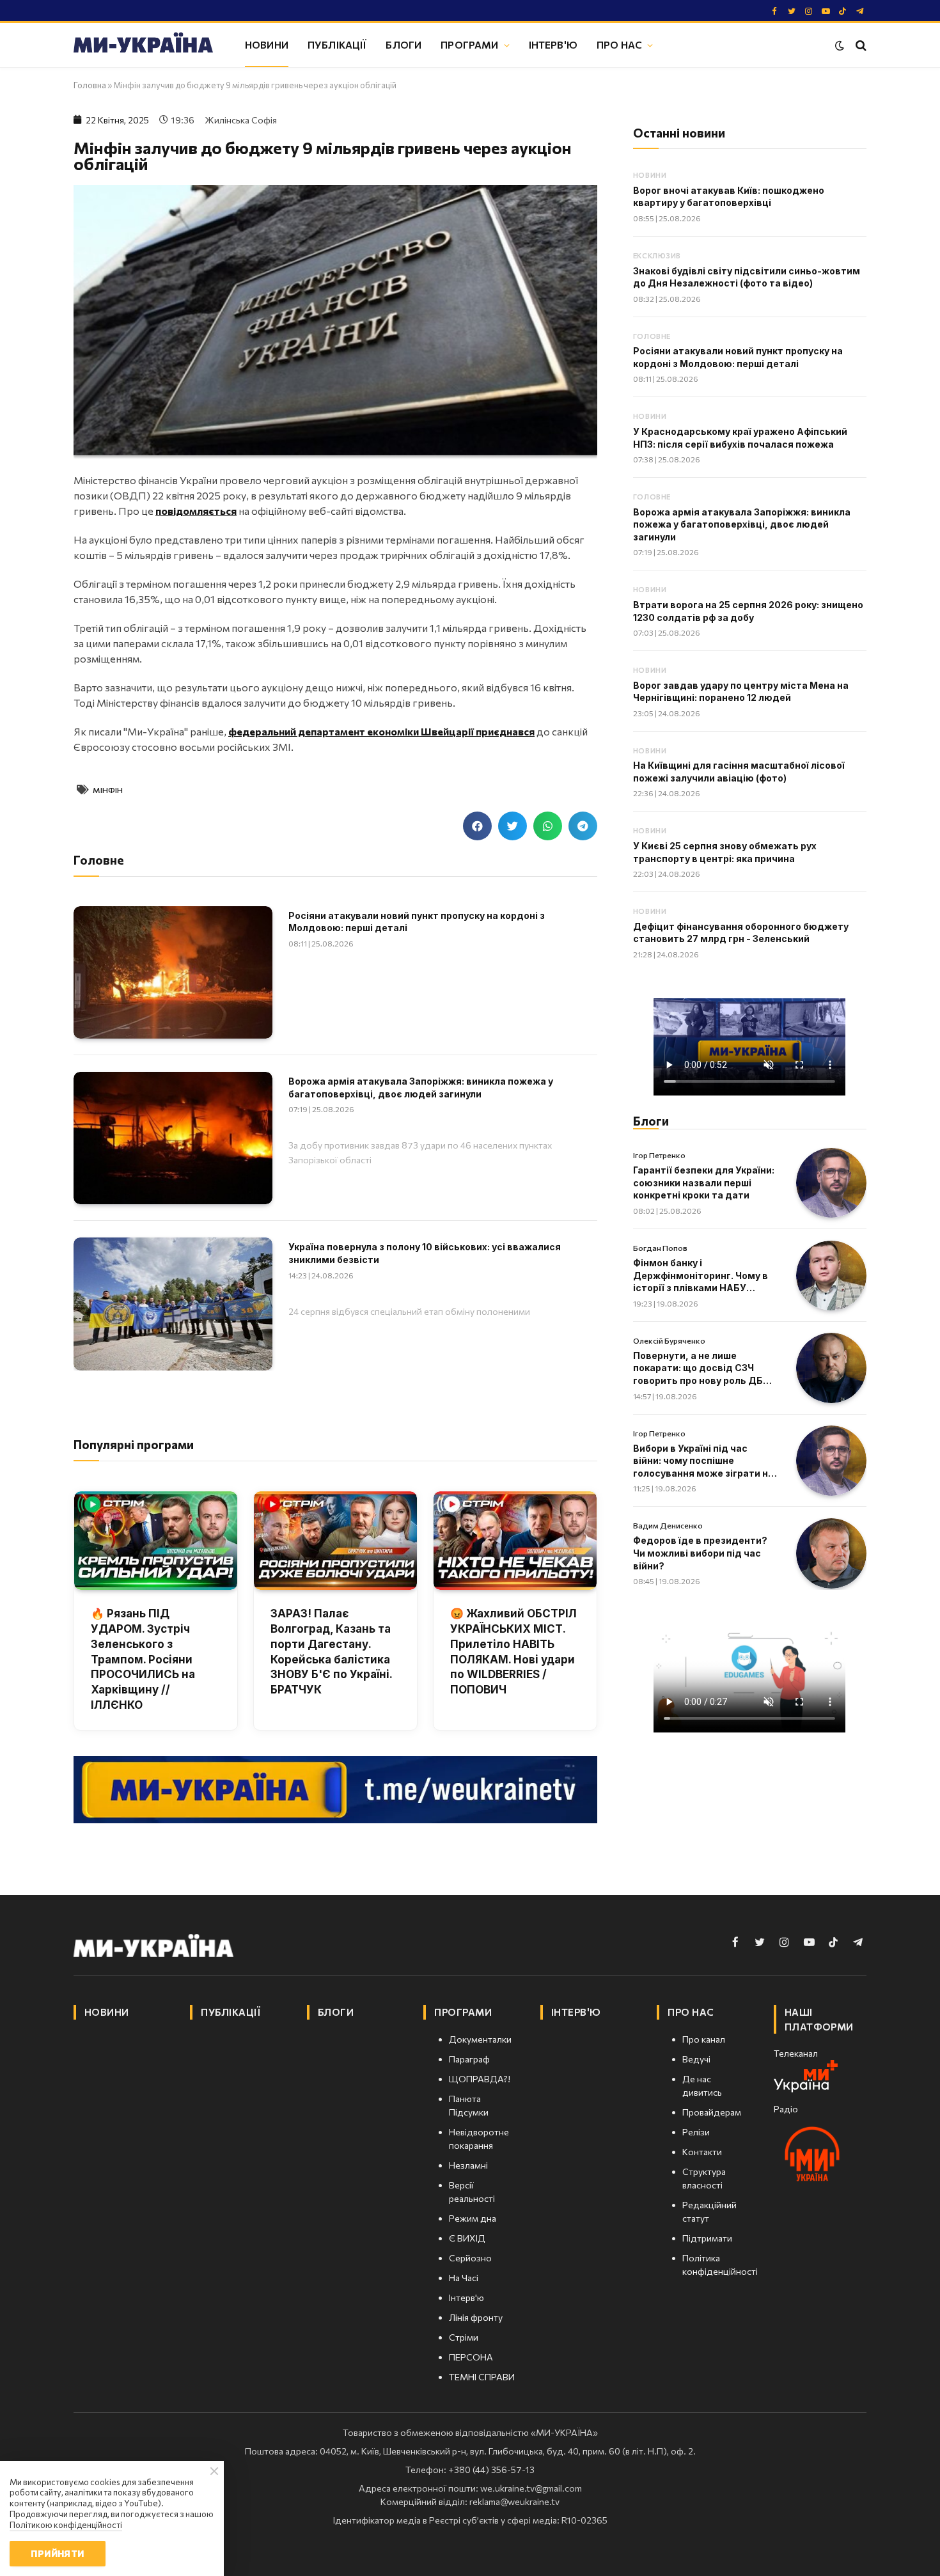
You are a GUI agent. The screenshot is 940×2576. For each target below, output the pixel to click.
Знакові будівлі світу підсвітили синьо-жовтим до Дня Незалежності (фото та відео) (747, 277)
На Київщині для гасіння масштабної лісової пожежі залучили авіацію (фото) (739, 772)
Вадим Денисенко (668, 1525)
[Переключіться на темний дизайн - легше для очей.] (840, 45)
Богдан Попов (660, 1248)
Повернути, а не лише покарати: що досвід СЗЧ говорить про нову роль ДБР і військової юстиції (703, 1369)
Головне (652, 336)
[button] (477, 826)
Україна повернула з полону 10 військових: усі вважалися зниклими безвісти (425, 1253)
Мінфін (108, 790)
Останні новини (679, 133)
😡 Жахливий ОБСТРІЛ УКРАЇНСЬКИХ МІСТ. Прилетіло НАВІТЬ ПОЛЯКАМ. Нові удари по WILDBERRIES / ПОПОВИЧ (513, 1652)
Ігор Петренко (659, 1155)
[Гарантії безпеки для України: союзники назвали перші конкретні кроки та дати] (831, 1183)
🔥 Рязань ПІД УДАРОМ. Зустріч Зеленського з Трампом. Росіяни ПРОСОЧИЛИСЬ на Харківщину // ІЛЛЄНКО (143, 1659)
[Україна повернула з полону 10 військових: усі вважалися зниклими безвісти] (173, 1304)
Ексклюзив (657, 255)
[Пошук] (860, 45)
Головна (90, 85)
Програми (469, 44)
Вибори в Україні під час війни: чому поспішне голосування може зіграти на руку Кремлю (703, 1461)
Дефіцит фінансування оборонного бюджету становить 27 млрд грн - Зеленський (741, 933)
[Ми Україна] (143, 45)
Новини (267, 44)
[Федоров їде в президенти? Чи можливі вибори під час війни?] (831, 1553)
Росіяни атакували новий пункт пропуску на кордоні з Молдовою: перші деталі (417, 922)
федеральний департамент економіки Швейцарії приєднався (381, 731)
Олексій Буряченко (669, 1340)
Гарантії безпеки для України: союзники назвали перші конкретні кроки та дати (704, 1182)
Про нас (619, 44)
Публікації (337, 44)
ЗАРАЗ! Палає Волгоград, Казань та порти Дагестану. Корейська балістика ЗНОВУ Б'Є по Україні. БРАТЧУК (331, 1652)
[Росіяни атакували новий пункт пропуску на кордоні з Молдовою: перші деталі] (173, 972)
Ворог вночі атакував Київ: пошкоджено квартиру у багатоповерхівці (729, 197)
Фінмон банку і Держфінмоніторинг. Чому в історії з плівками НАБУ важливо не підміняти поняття (701, 1276)
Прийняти (57, 2553)
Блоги (403, 44)
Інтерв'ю (553, 44)
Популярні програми (134, 1444)
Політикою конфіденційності (66, 2525)
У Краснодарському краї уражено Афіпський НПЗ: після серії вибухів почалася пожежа (740, 438)
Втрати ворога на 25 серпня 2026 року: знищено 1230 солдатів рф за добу (748, 611)
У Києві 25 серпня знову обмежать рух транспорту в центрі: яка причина (725, 852)
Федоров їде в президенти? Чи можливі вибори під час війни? (700, 1553)
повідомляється (196, 511)
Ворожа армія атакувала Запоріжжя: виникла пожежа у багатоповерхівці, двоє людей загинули (421, 1088)
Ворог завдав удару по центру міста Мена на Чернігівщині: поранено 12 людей (741, 692)
